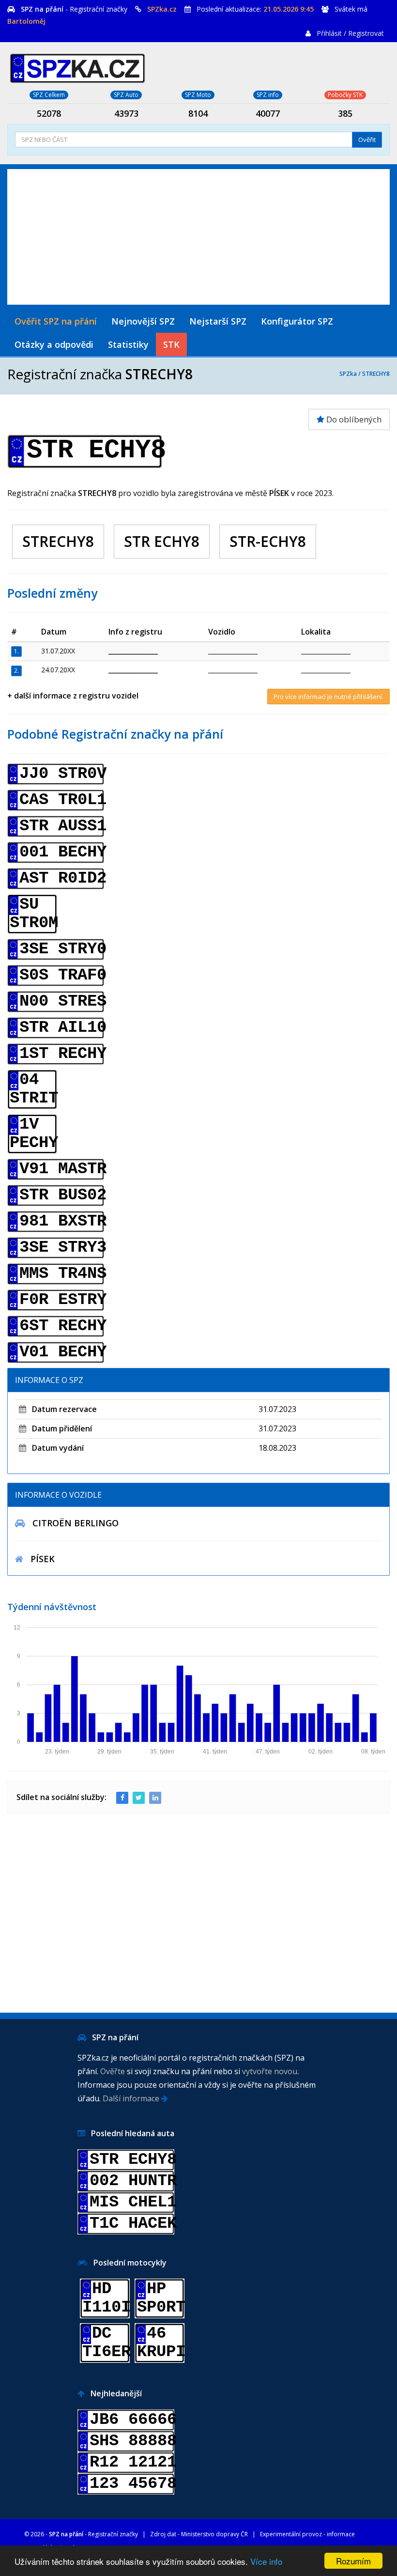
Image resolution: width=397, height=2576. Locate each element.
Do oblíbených (353, 419)
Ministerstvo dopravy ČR (214, 2534)
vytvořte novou (270, 2071)
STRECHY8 (376, 374)
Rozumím (353, 2561)
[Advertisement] (198, 237)
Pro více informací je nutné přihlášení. (328, 697)
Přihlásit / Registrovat (350, 33)
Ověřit (367, 140)
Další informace (132, 2098)
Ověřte (113, 2071)
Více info (266, 2561)
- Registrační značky (74, 9)
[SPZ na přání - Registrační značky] (77, 67)
